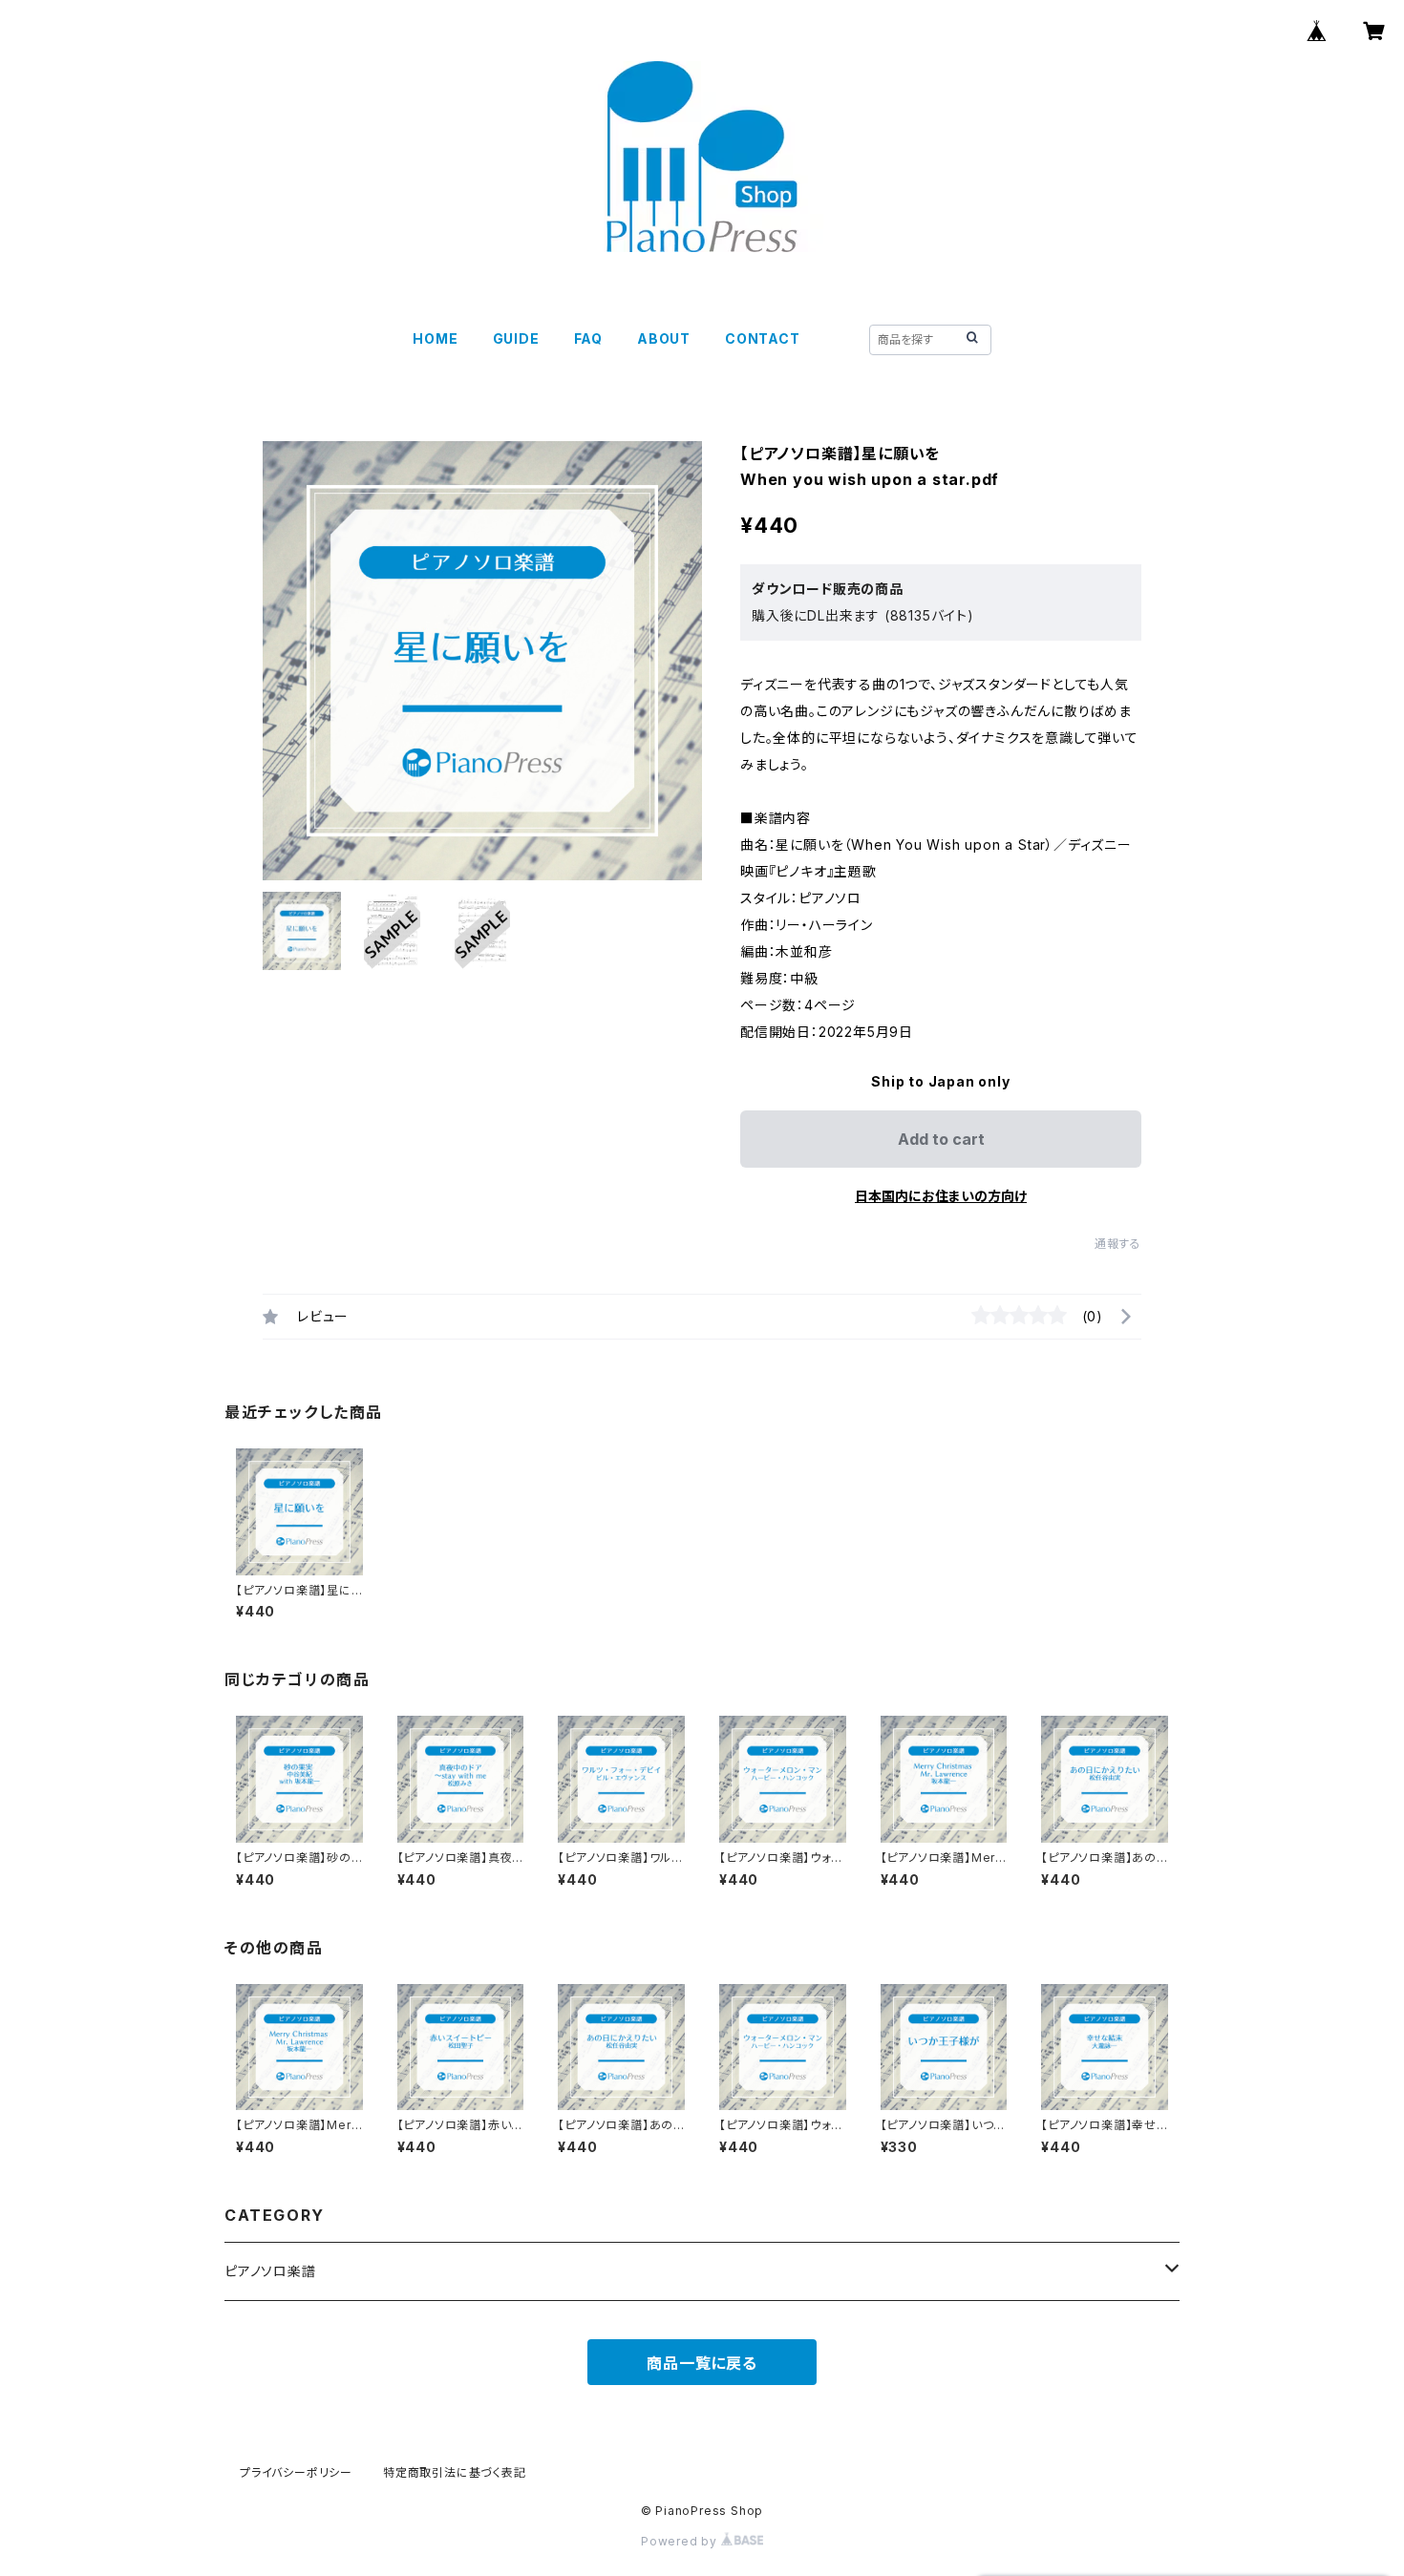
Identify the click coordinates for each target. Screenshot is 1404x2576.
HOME (435, 338)
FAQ (588, 338)
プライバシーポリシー (296, 2472)
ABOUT (664, 338)
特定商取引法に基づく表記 (455, 2472)
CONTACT (763, 338)
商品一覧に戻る (702, 2363)
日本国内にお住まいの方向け (941, 1196)
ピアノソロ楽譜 (270, 2271)
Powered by (681, 2541)
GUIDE (516, 338)
